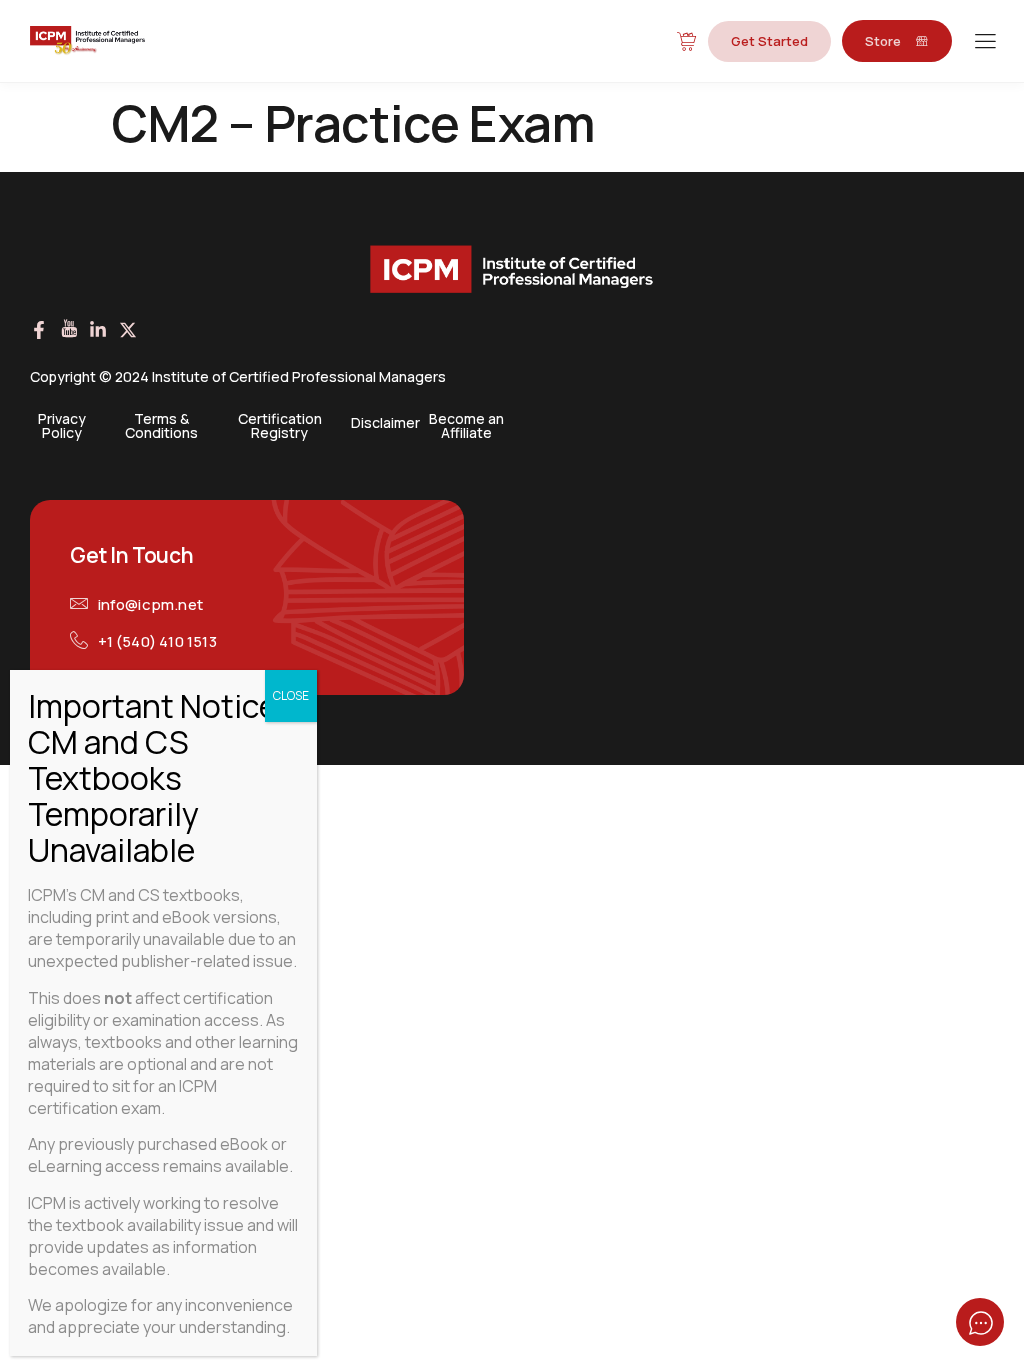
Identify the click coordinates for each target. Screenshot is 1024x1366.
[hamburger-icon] (984, 42)
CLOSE (291, 695)
